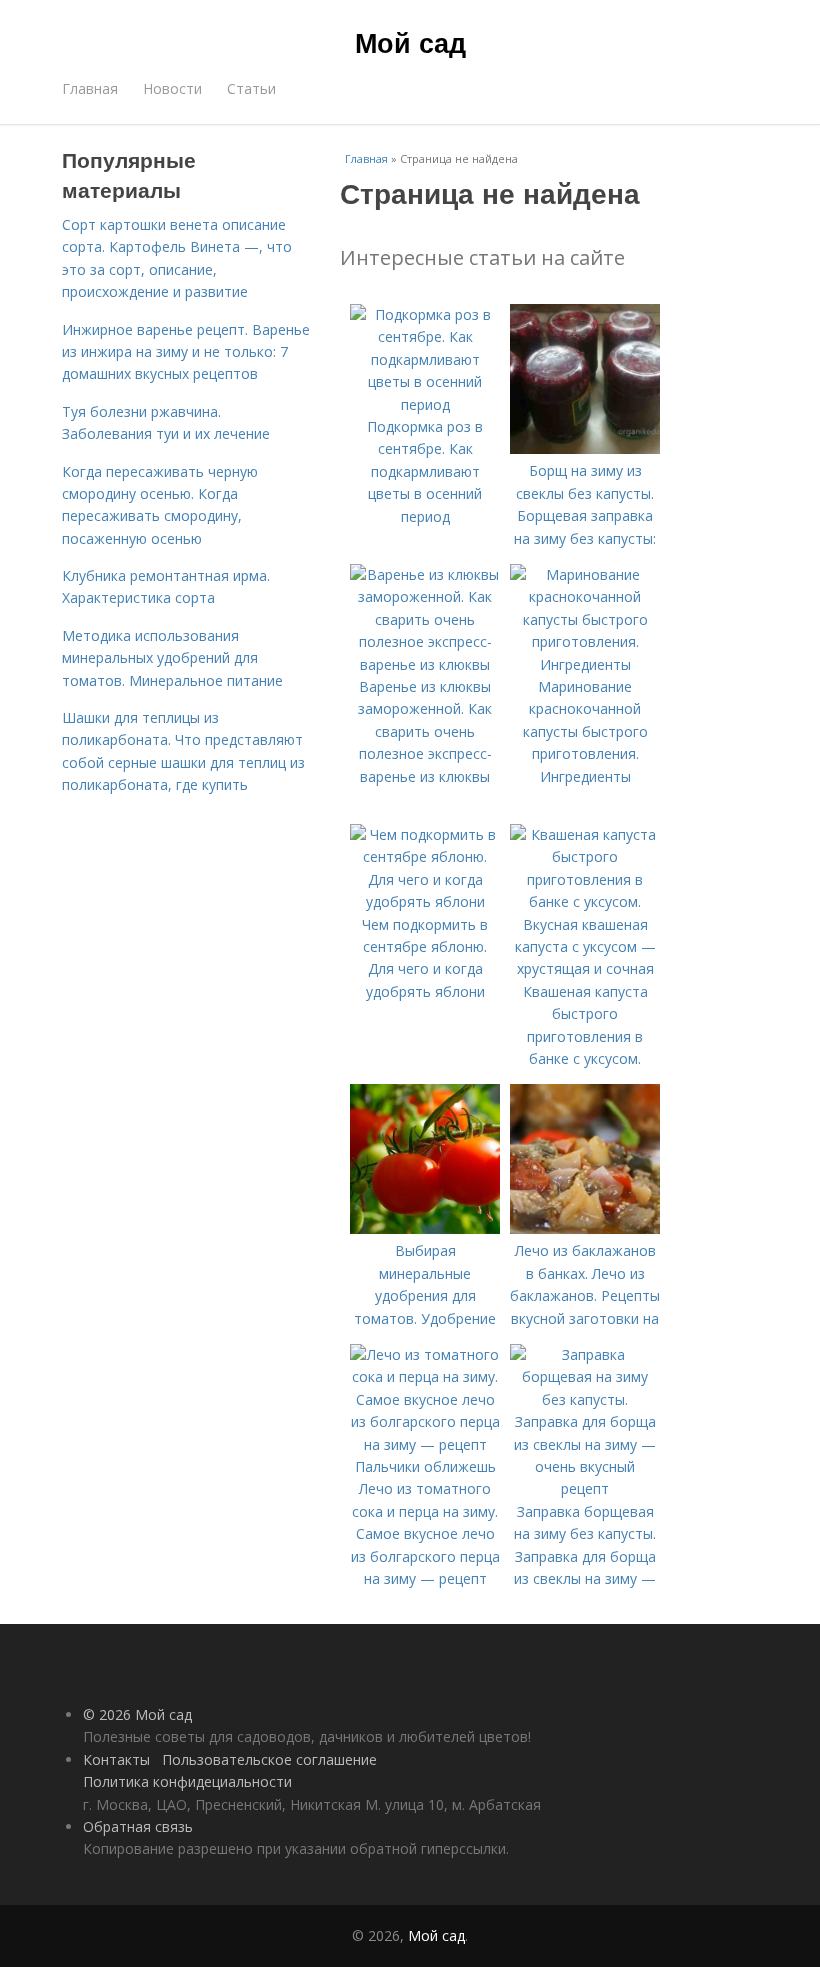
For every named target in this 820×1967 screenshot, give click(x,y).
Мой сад (410, 42)
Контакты (116, 1759)
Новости (172, 88)
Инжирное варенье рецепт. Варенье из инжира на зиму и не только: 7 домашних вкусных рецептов (186, 352)
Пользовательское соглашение (269, 1759)
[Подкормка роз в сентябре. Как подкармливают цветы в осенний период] (425, 404)
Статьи (251, 88)
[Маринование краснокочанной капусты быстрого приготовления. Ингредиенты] (585, 664)
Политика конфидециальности (187, 1781)
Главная (90, 88)
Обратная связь (138, 1826)
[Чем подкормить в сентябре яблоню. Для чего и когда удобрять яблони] (425, 901)
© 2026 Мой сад (137, 1714)
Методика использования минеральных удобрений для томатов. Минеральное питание (172, 658)
